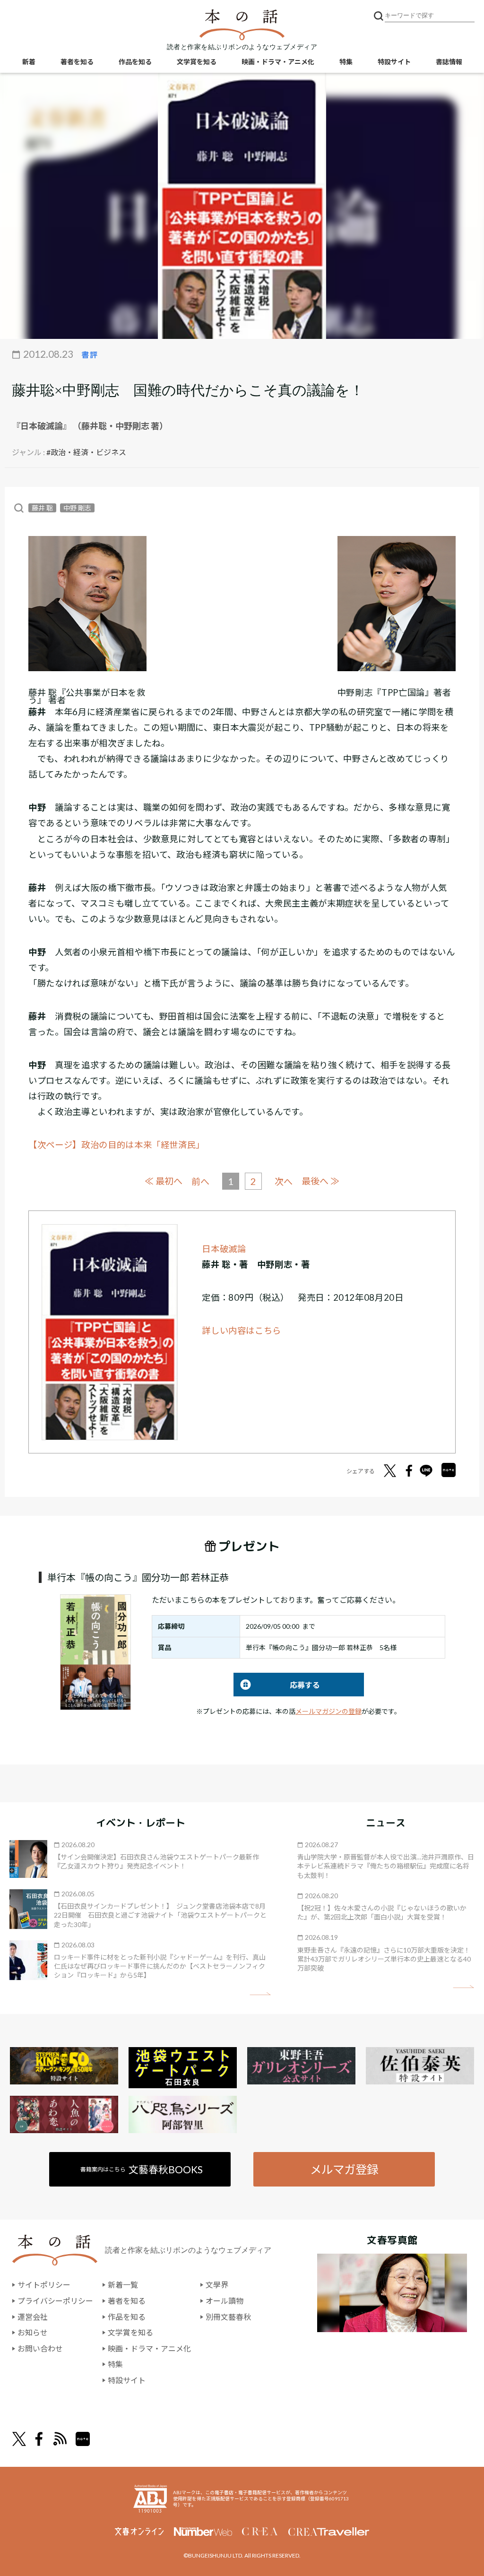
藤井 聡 (42, 508)
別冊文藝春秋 (228, 2317)
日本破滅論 (224, 1249)
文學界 (217, 2285)
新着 (29, 62)
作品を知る (135, 62)
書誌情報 (449, 62)
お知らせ (33, 2332)
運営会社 (33, 2317)
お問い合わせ (40, 2348)
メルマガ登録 (344, 2169)
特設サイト (394, 62)
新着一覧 (123, 2285)
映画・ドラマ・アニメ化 (278, 62)
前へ (200, 1181)
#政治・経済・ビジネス (86, 452)
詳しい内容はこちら (242, 1331)
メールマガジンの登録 (328, 1711)
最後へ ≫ (320, 1181)
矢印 (260, 1994)
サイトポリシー (44, 2285)
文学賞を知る (197, 62)
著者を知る (77, 62)
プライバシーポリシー (55, 2301)
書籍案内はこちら (142, 2169)
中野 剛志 (77, 508)
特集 (346, 62)
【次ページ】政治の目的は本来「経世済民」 (117, 1145)
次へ (284, 1181)
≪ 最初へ (164, 1181)
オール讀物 (225, 2301)
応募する (277, 1685)
